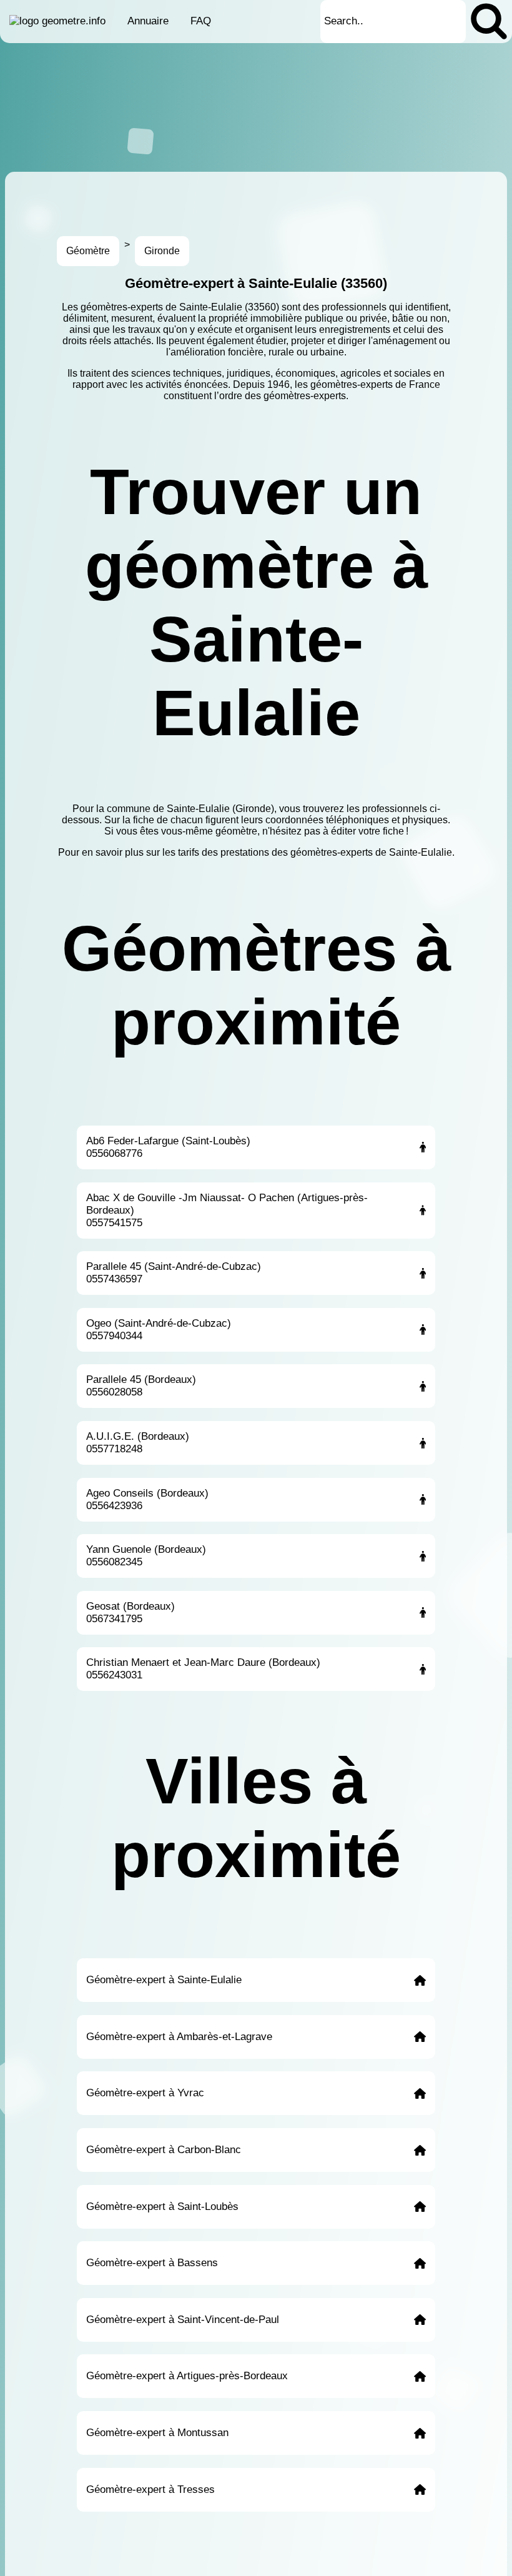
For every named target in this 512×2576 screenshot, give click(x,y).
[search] (489, 22)
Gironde (162, 251)
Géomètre (88, 251)
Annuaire (148, 21)
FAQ (201, 21)
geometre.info (74, 21)
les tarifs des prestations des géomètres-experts (268, 852)
